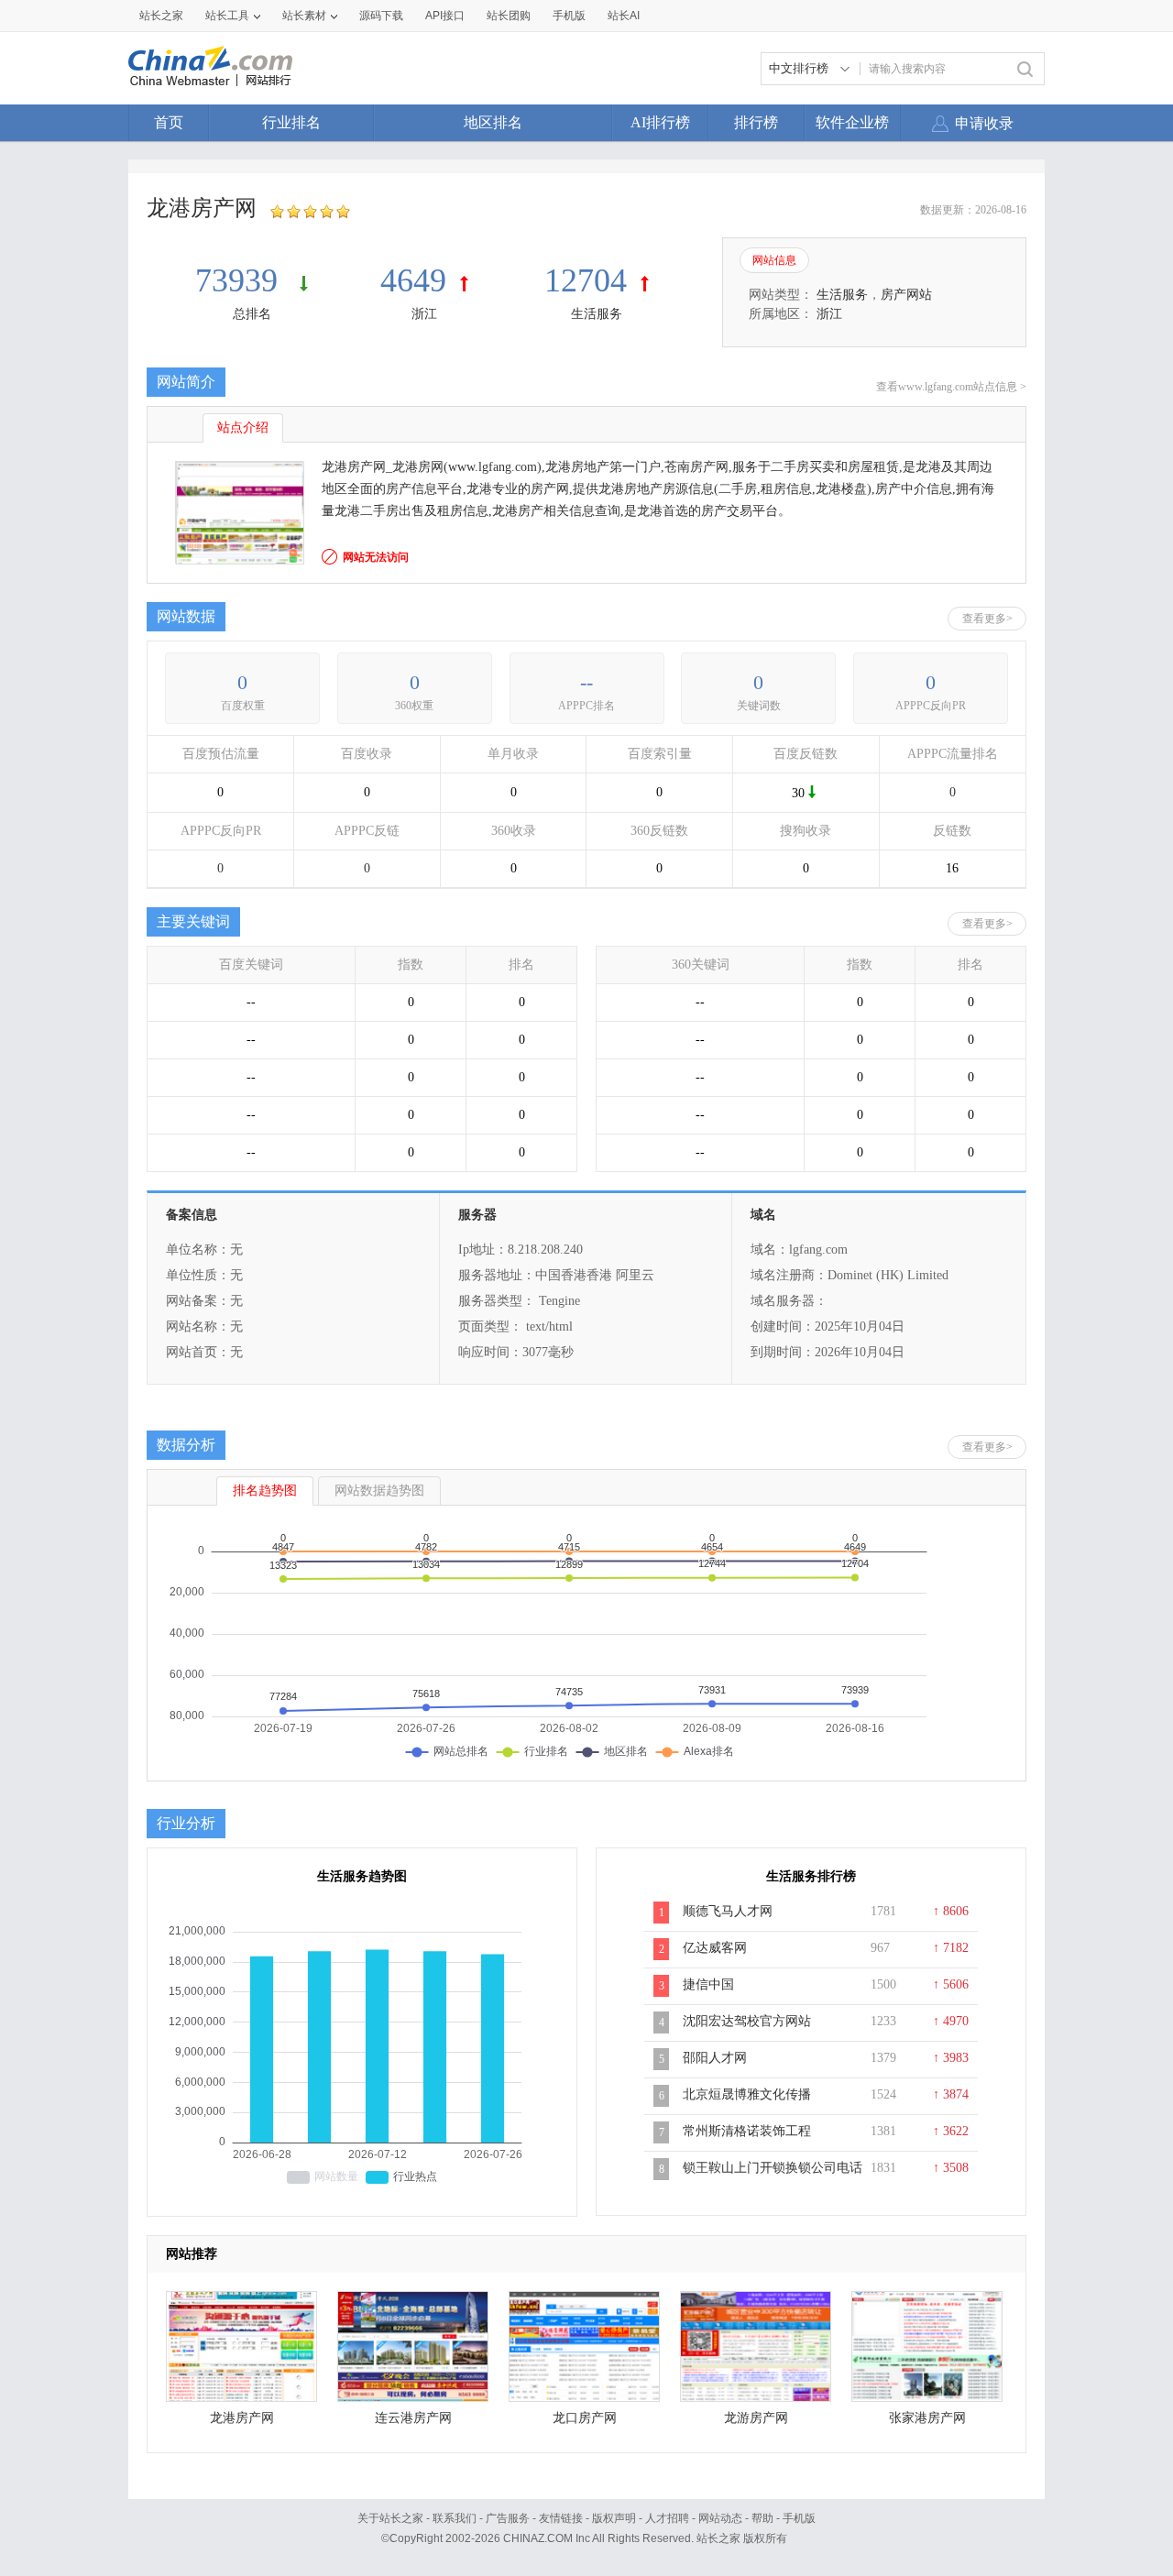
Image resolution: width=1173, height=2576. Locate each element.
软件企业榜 (852, 122)
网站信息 (774, 260)
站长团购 (509, 16)
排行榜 (756, 122)
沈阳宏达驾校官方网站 (747, 2021)
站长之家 (161, 16)
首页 (169, 122)
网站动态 (720, 2518)
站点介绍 (243, 428)
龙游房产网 (756, 2418)
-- (586, 682)
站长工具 (227, 16)
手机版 (799, 2518)
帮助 (762, 2518)
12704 (586, 280)
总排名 (252, 314)
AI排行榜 (660, 122)
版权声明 (614, 2518)
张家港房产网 (927, 2418)
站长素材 (304, 16)
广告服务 (508, 2518)
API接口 (445, 16)
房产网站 (906, 295)
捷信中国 (708, 1984)
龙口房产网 (585, 2418)
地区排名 (493, 122)
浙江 (424, 314)
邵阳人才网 (715, 2058)
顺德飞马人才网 (728, 1911)
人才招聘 (667, 2518)
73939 (241, 280)
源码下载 (381, 16)
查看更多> (987, 619)
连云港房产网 (413, 2418)
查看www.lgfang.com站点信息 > (951, 387)
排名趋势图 (265, 1491)
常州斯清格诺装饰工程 (747, 2131)
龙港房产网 (242, 2418)
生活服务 (597, 314)
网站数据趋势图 (379, 1491)
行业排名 (291, 122)
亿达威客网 (715, 1948)
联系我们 (455, 2518)
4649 (413, 280)
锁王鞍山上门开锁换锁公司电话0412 (773, 2177)
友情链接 (561, 2518)
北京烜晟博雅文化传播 (747, 2094)
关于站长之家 (390, 2518)
